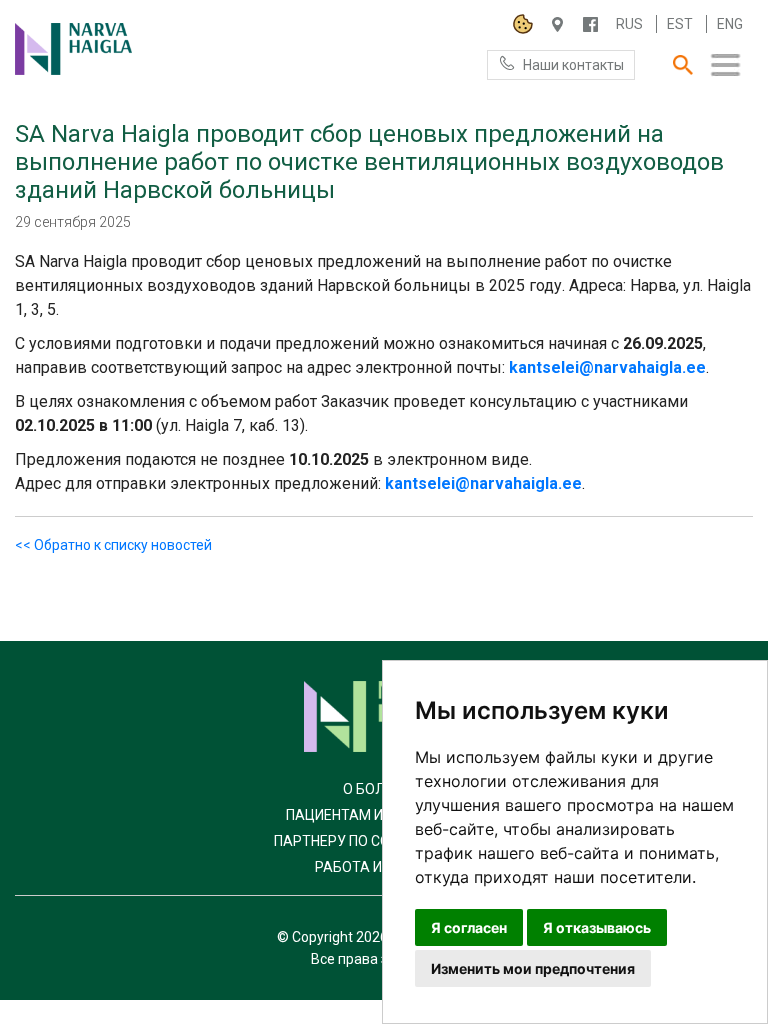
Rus (629, 24)
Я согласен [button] (469, 927)
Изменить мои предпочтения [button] (533, 968)
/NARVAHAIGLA (590, 24)
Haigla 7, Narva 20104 (557, 24)
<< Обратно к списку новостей (113, 545)
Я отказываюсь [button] (597, 927)
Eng (730, 24)
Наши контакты (573, 65)
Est (680, 24)
